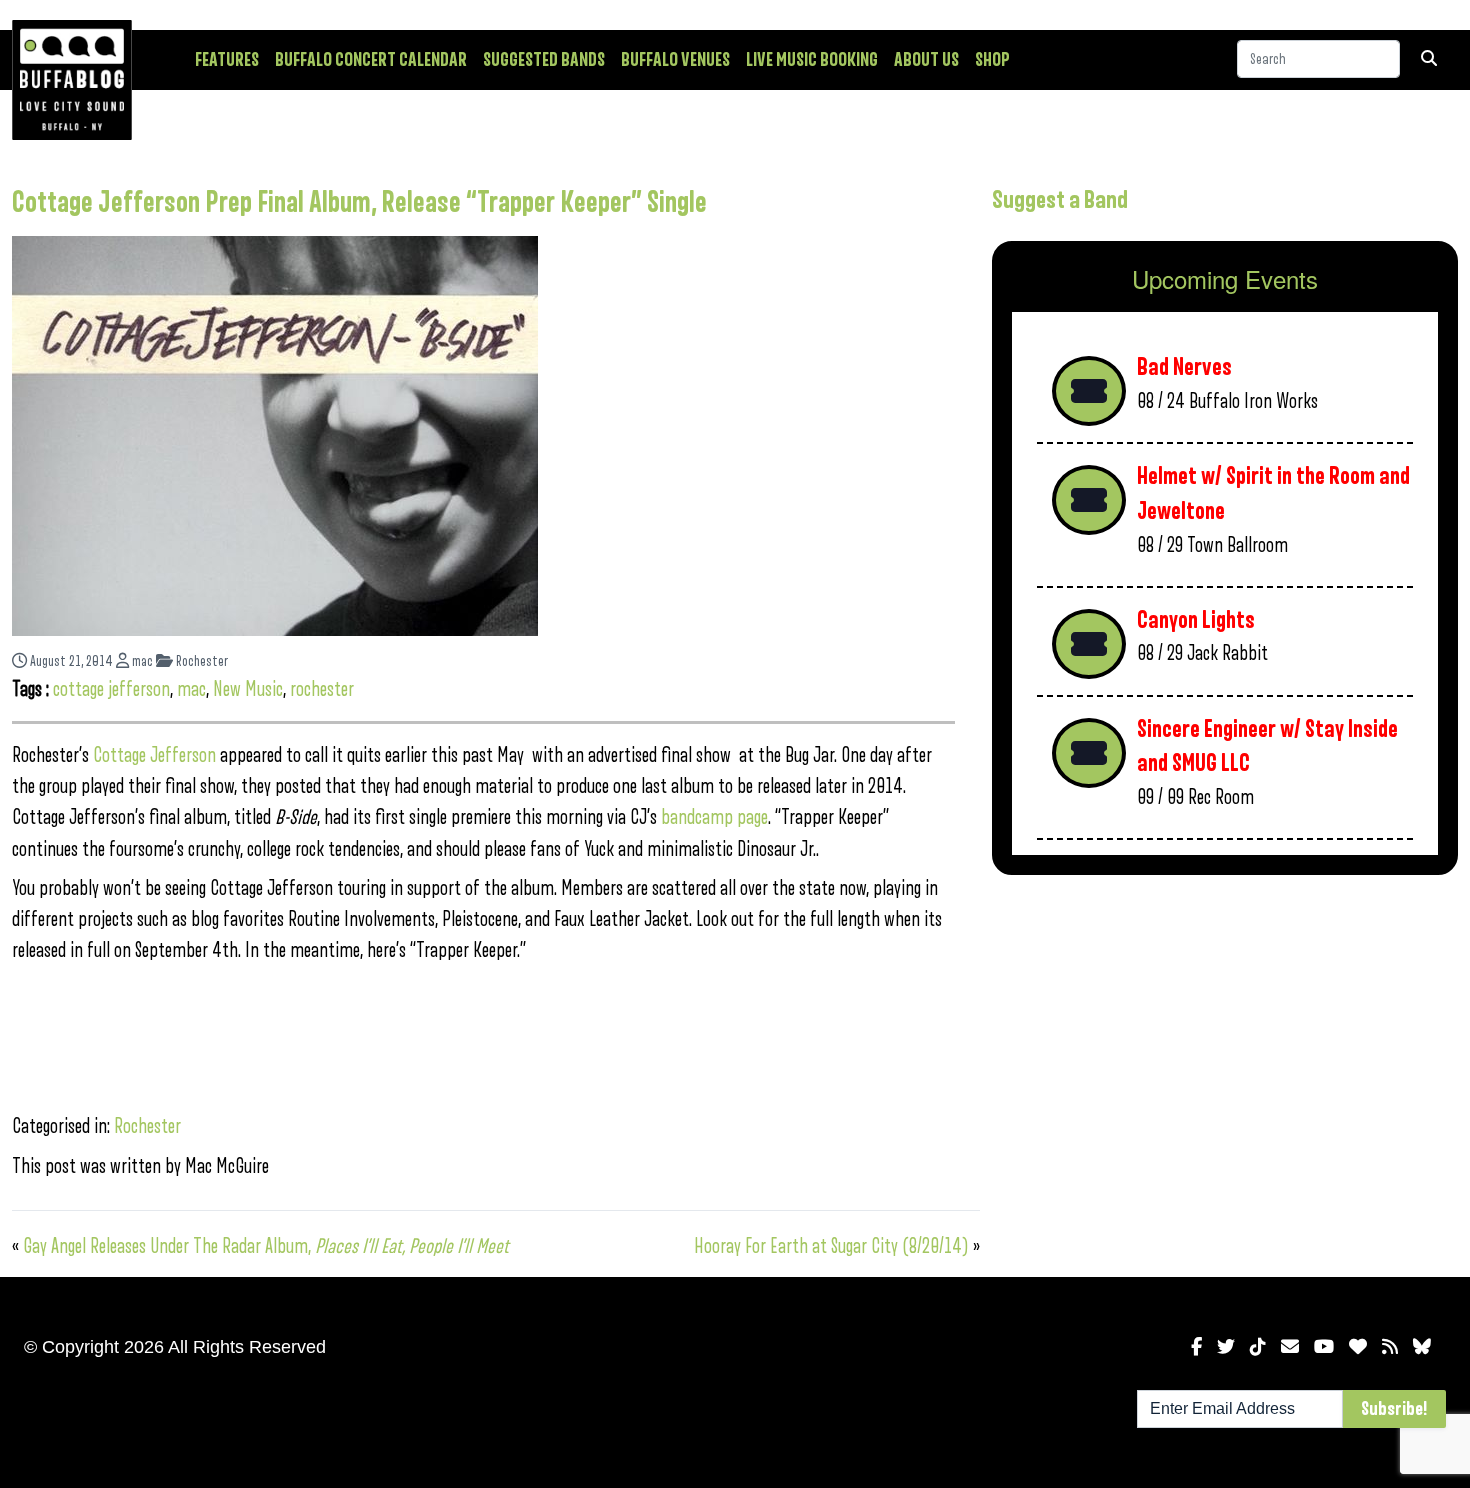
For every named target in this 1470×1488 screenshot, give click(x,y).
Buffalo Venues (675, 60)
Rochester (200, 661)
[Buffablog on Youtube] (1324, 1347)
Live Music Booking (812, 60)
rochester (322, 689)
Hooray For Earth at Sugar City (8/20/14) (831, 1246)
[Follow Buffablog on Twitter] (1226, 1347)
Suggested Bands (544, 60)
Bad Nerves (1184, 367)
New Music (248, 689)
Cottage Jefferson (154, 755)
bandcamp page (714, 817)
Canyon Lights (1196, 620)
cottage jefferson (111, 689)
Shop (992, 60)
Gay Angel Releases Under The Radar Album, (266, 1246)
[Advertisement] (1225, 1047)
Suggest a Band (1060, 200)
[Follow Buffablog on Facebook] (1196, 1347)
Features (227, 60)
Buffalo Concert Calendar (371, 60)
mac (141, 661)
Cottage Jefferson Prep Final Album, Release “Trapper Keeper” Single (359, 203)
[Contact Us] (1290, 1347)
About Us (926, 60)
